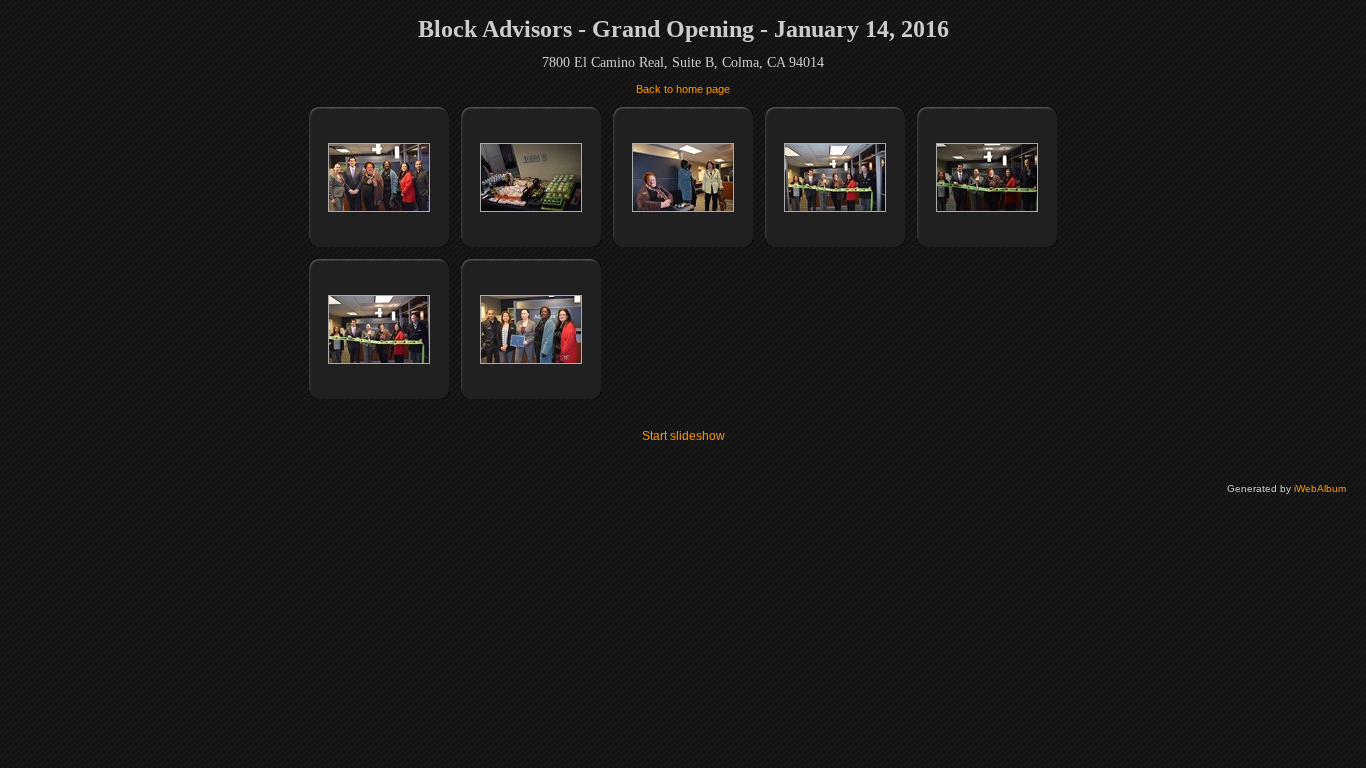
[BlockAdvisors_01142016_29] (531, 360)
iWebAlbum (1320, 488)
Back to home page (683, 89)
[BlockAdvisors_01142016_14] (683, 208)
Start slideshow (683, 436)
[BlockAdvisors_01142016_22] (379, 360)
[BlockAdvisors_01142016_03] (379, 208)
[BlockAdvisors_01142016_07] (531, 208)
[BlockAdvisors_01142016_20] (835, 208)
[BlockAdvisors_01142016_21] (987, 208)
